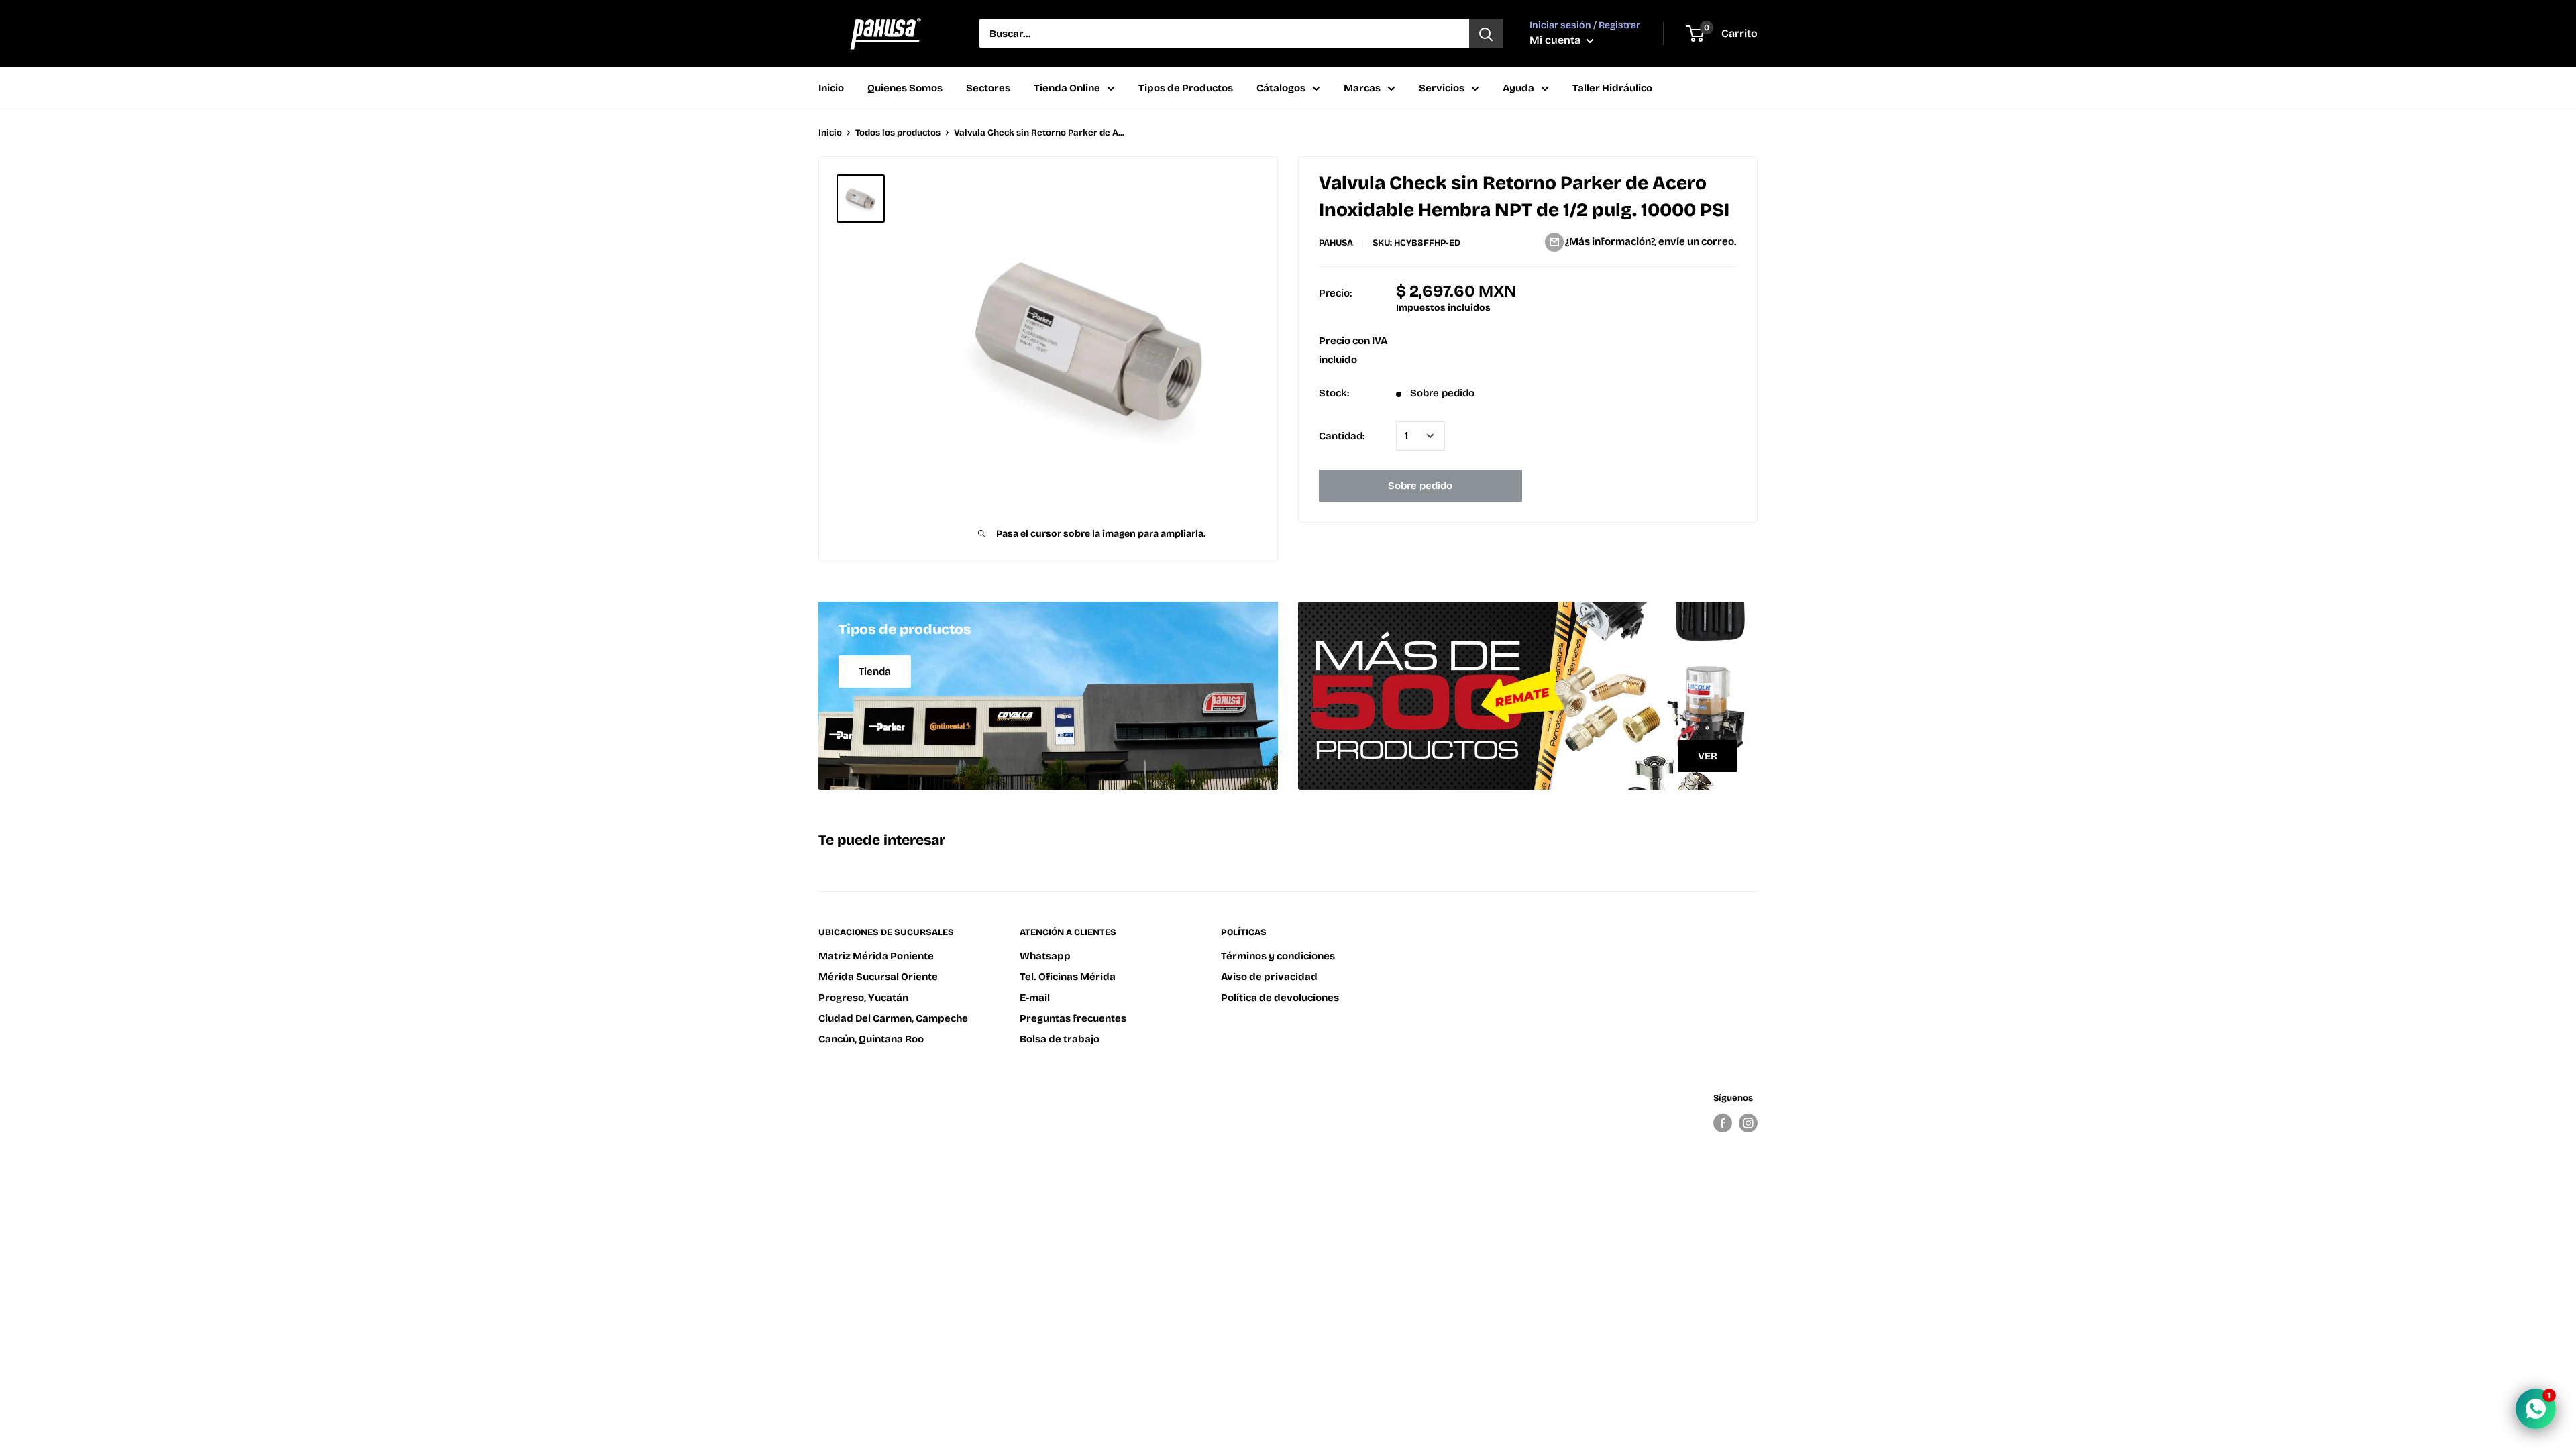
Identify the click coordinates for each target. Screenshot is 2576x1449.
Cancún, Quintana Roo (871, 1039)
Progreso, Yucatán (863, 998)
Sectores (988, 88)
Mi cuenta (1556, 40)
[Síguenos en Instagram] (1748, 1123)
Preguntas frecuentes (1073, 1018)
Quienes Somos (905, 88)
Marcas (1362, 88)
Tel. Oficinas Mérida (1068, 977)
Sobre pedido (1420, 486)
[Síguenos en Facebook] (1723, 1123)
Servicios (1442, 88)
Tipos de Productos (1186, 88)
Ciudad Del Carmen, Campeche (893, 1018)
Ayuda (1518, 88)
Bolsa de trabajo (1060, 1039)
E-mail (1035, 998)
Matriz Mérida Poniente (876, 956)
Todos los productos (898, 133)
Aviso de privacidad (1269, 977)
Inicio (831, 88)
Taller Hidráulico (1612, 88)
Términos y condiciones (1278, 956)
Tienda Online (1067, 88)
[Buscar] (1486, 34)
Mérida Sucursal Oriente (878, 977)
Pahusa (1336, 243)
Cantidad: (1342, 436)
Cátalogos (1281, 88)
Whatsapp (1045, 956)
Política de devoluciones (1280, 998)
